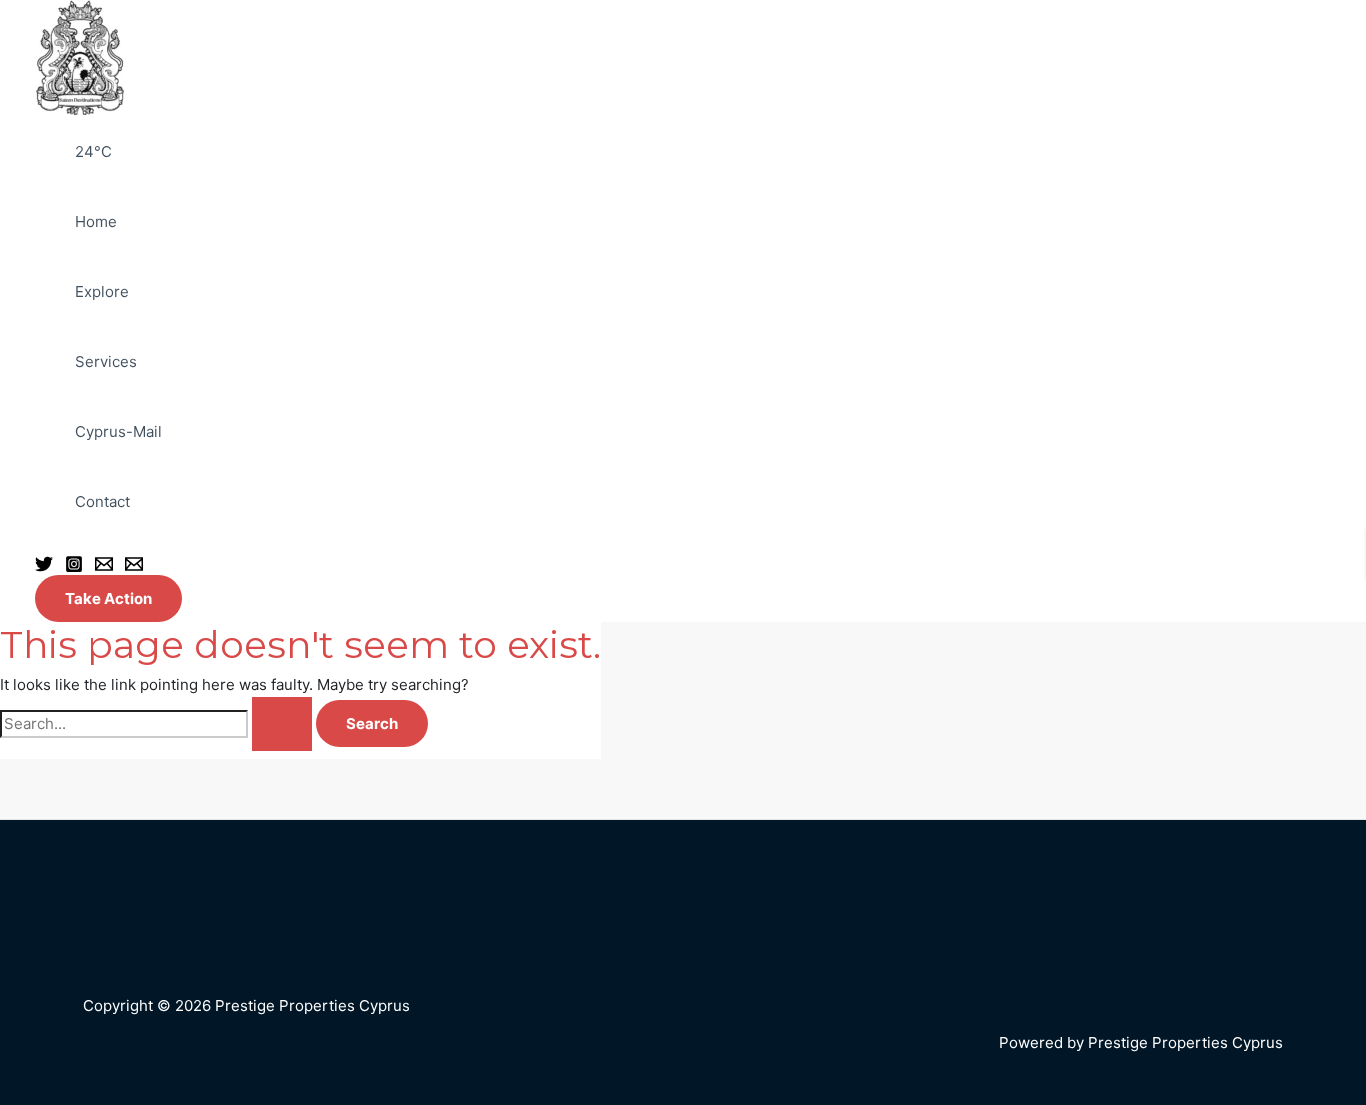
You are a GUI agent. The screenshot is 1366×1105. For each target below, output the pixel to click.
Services (106, 361)
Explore (102, 291)
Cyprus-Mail (118, 431)
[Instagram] (74, 562)
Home (96, 221)
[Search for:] (156, 724)
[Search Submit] (282, 724)
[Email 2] (134, 562)
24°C (93, 151)
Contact (102, 501)
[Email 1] (104, 562)
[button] (108, 598)
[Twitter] (44, 562)
